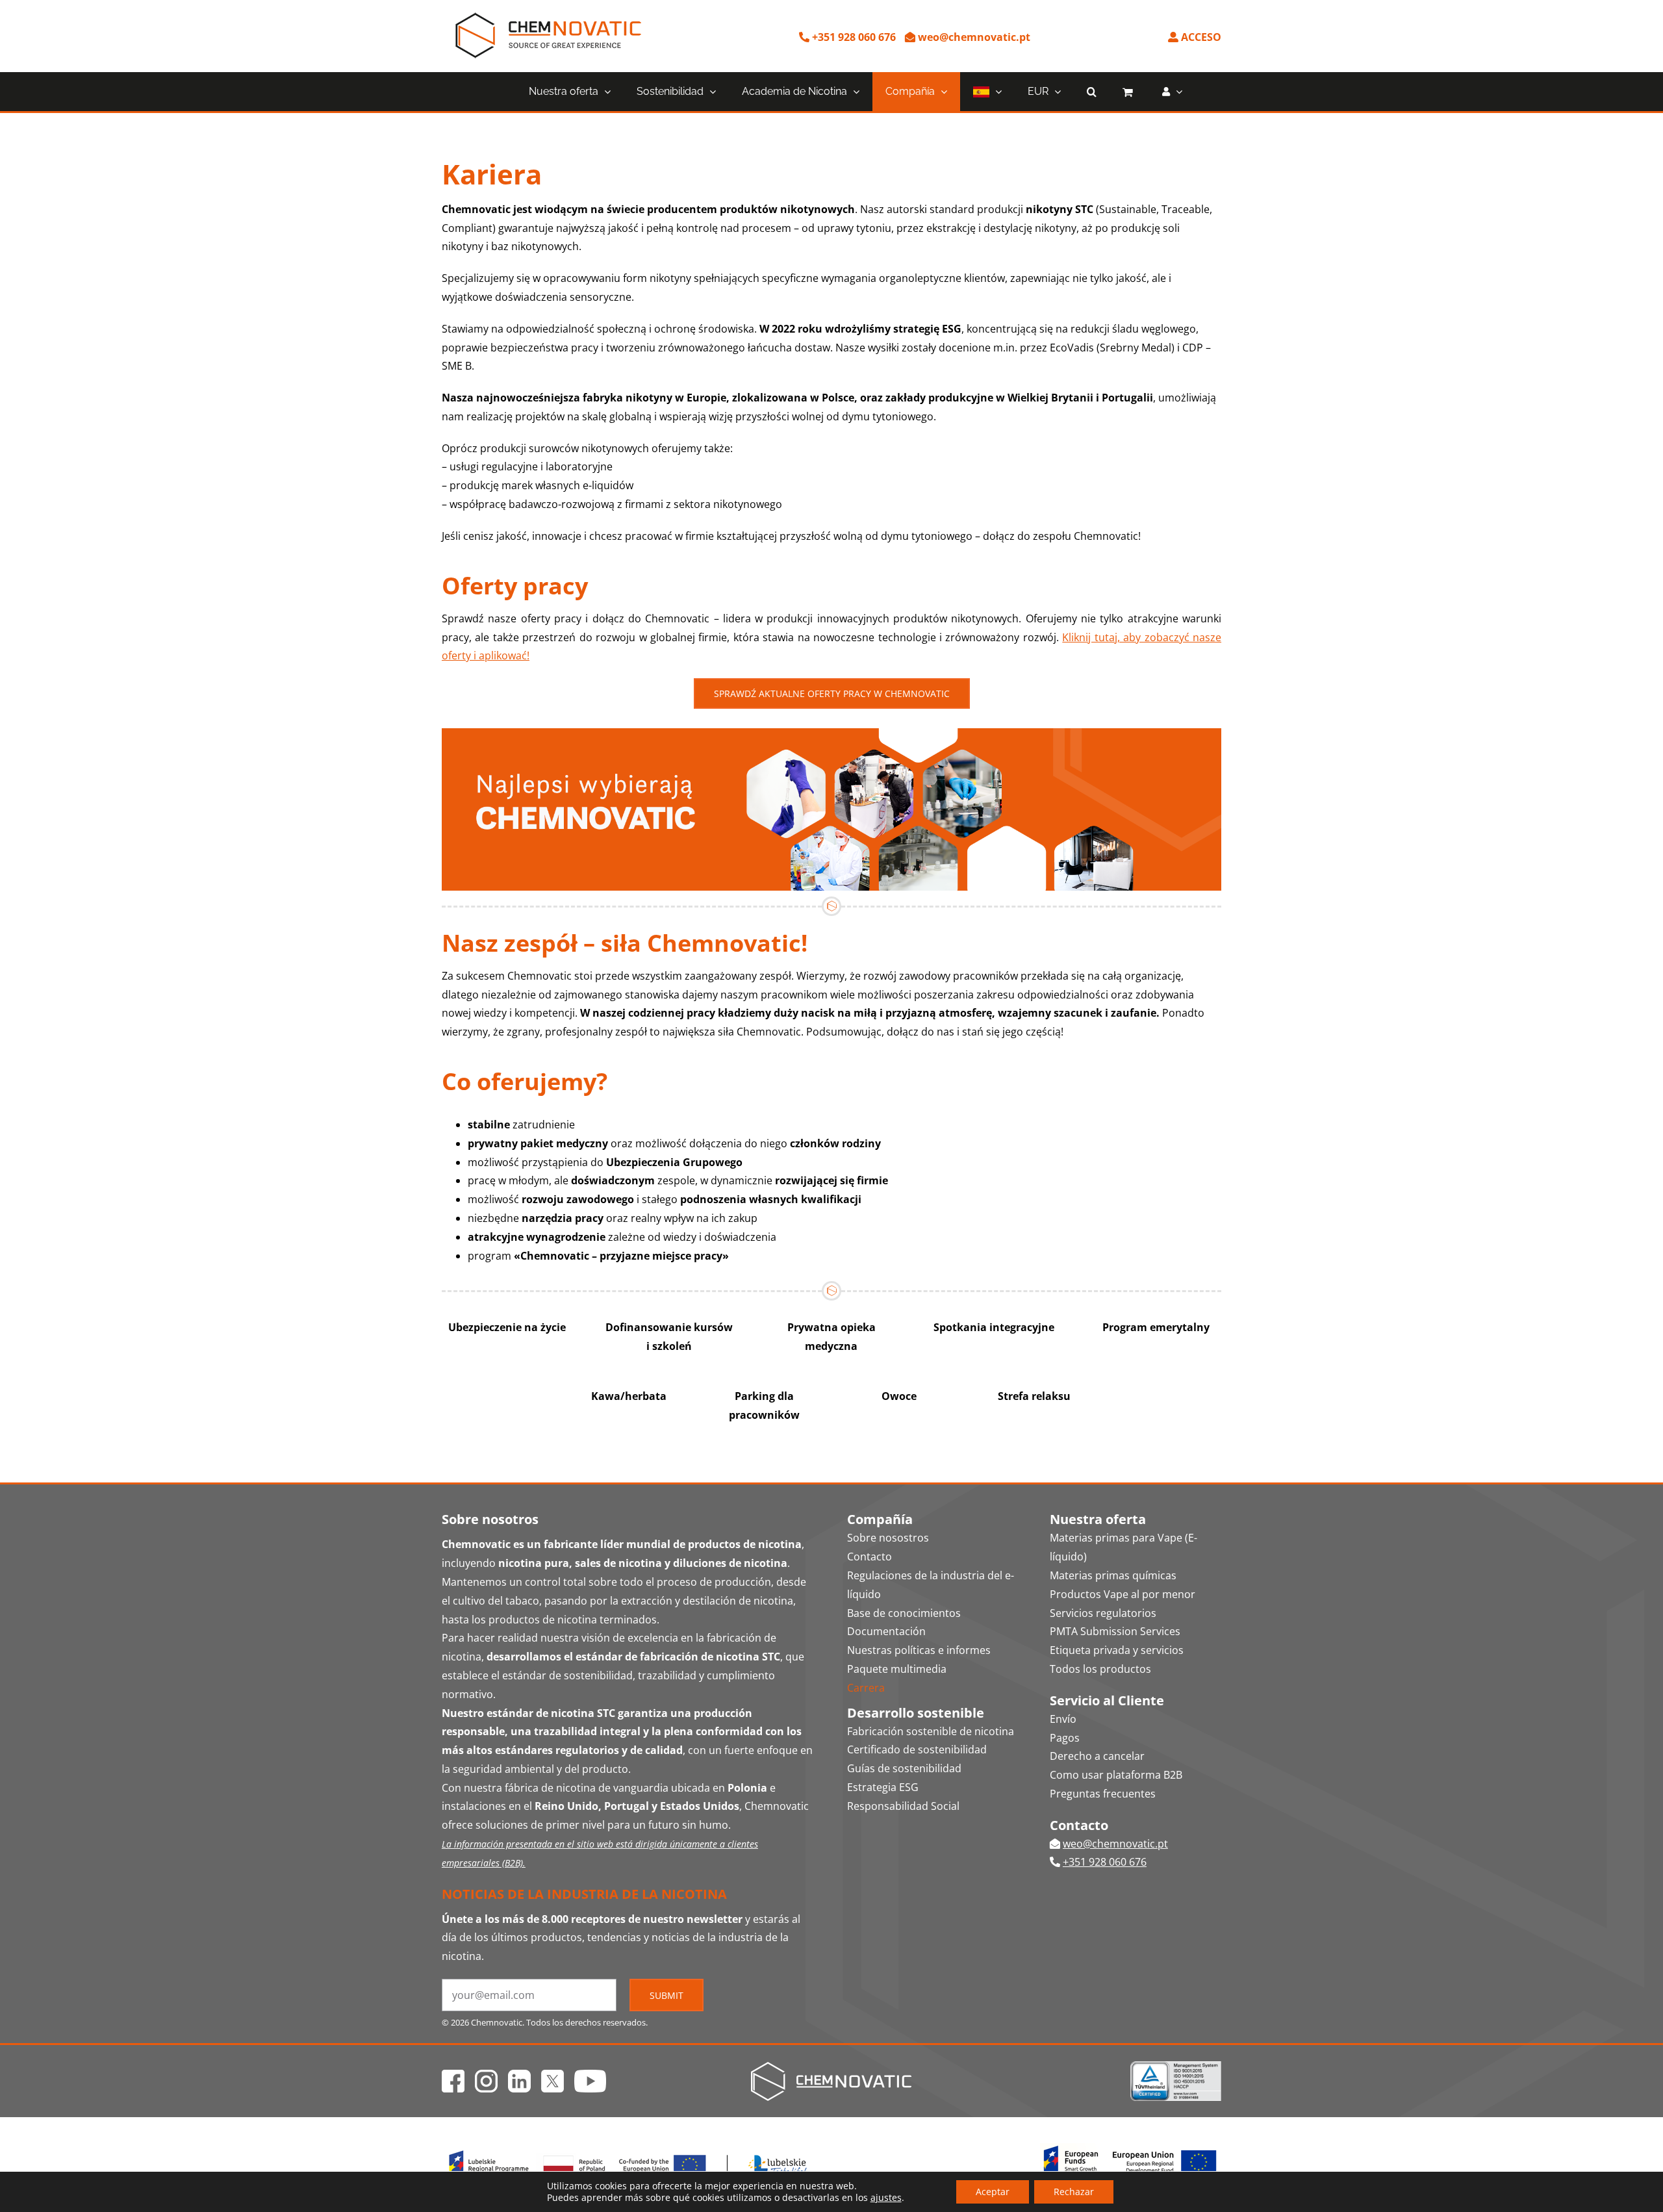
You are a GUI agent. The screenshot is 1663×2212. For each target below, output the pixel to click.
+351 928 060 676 (853, 37)
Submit (666, 1995)
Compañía (880, 1519)
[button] (1092, 92)
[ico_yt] (590, 2075)
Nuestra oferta (1098, 1519)
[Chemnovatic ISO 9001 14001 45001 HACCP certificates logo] (1176, 2066)
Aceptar (993, 2192)
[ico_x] (552, 2075)
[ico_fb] (453, 2075)
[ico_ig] (486, 2075)
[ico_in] (519, 2075)
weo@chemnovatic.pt (973, 37)
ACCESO (1200, 37)
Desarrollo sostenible (916, 1713)
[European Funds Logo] (629, 2148)
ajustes (886, 2198)
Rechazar (1074, 2192)
